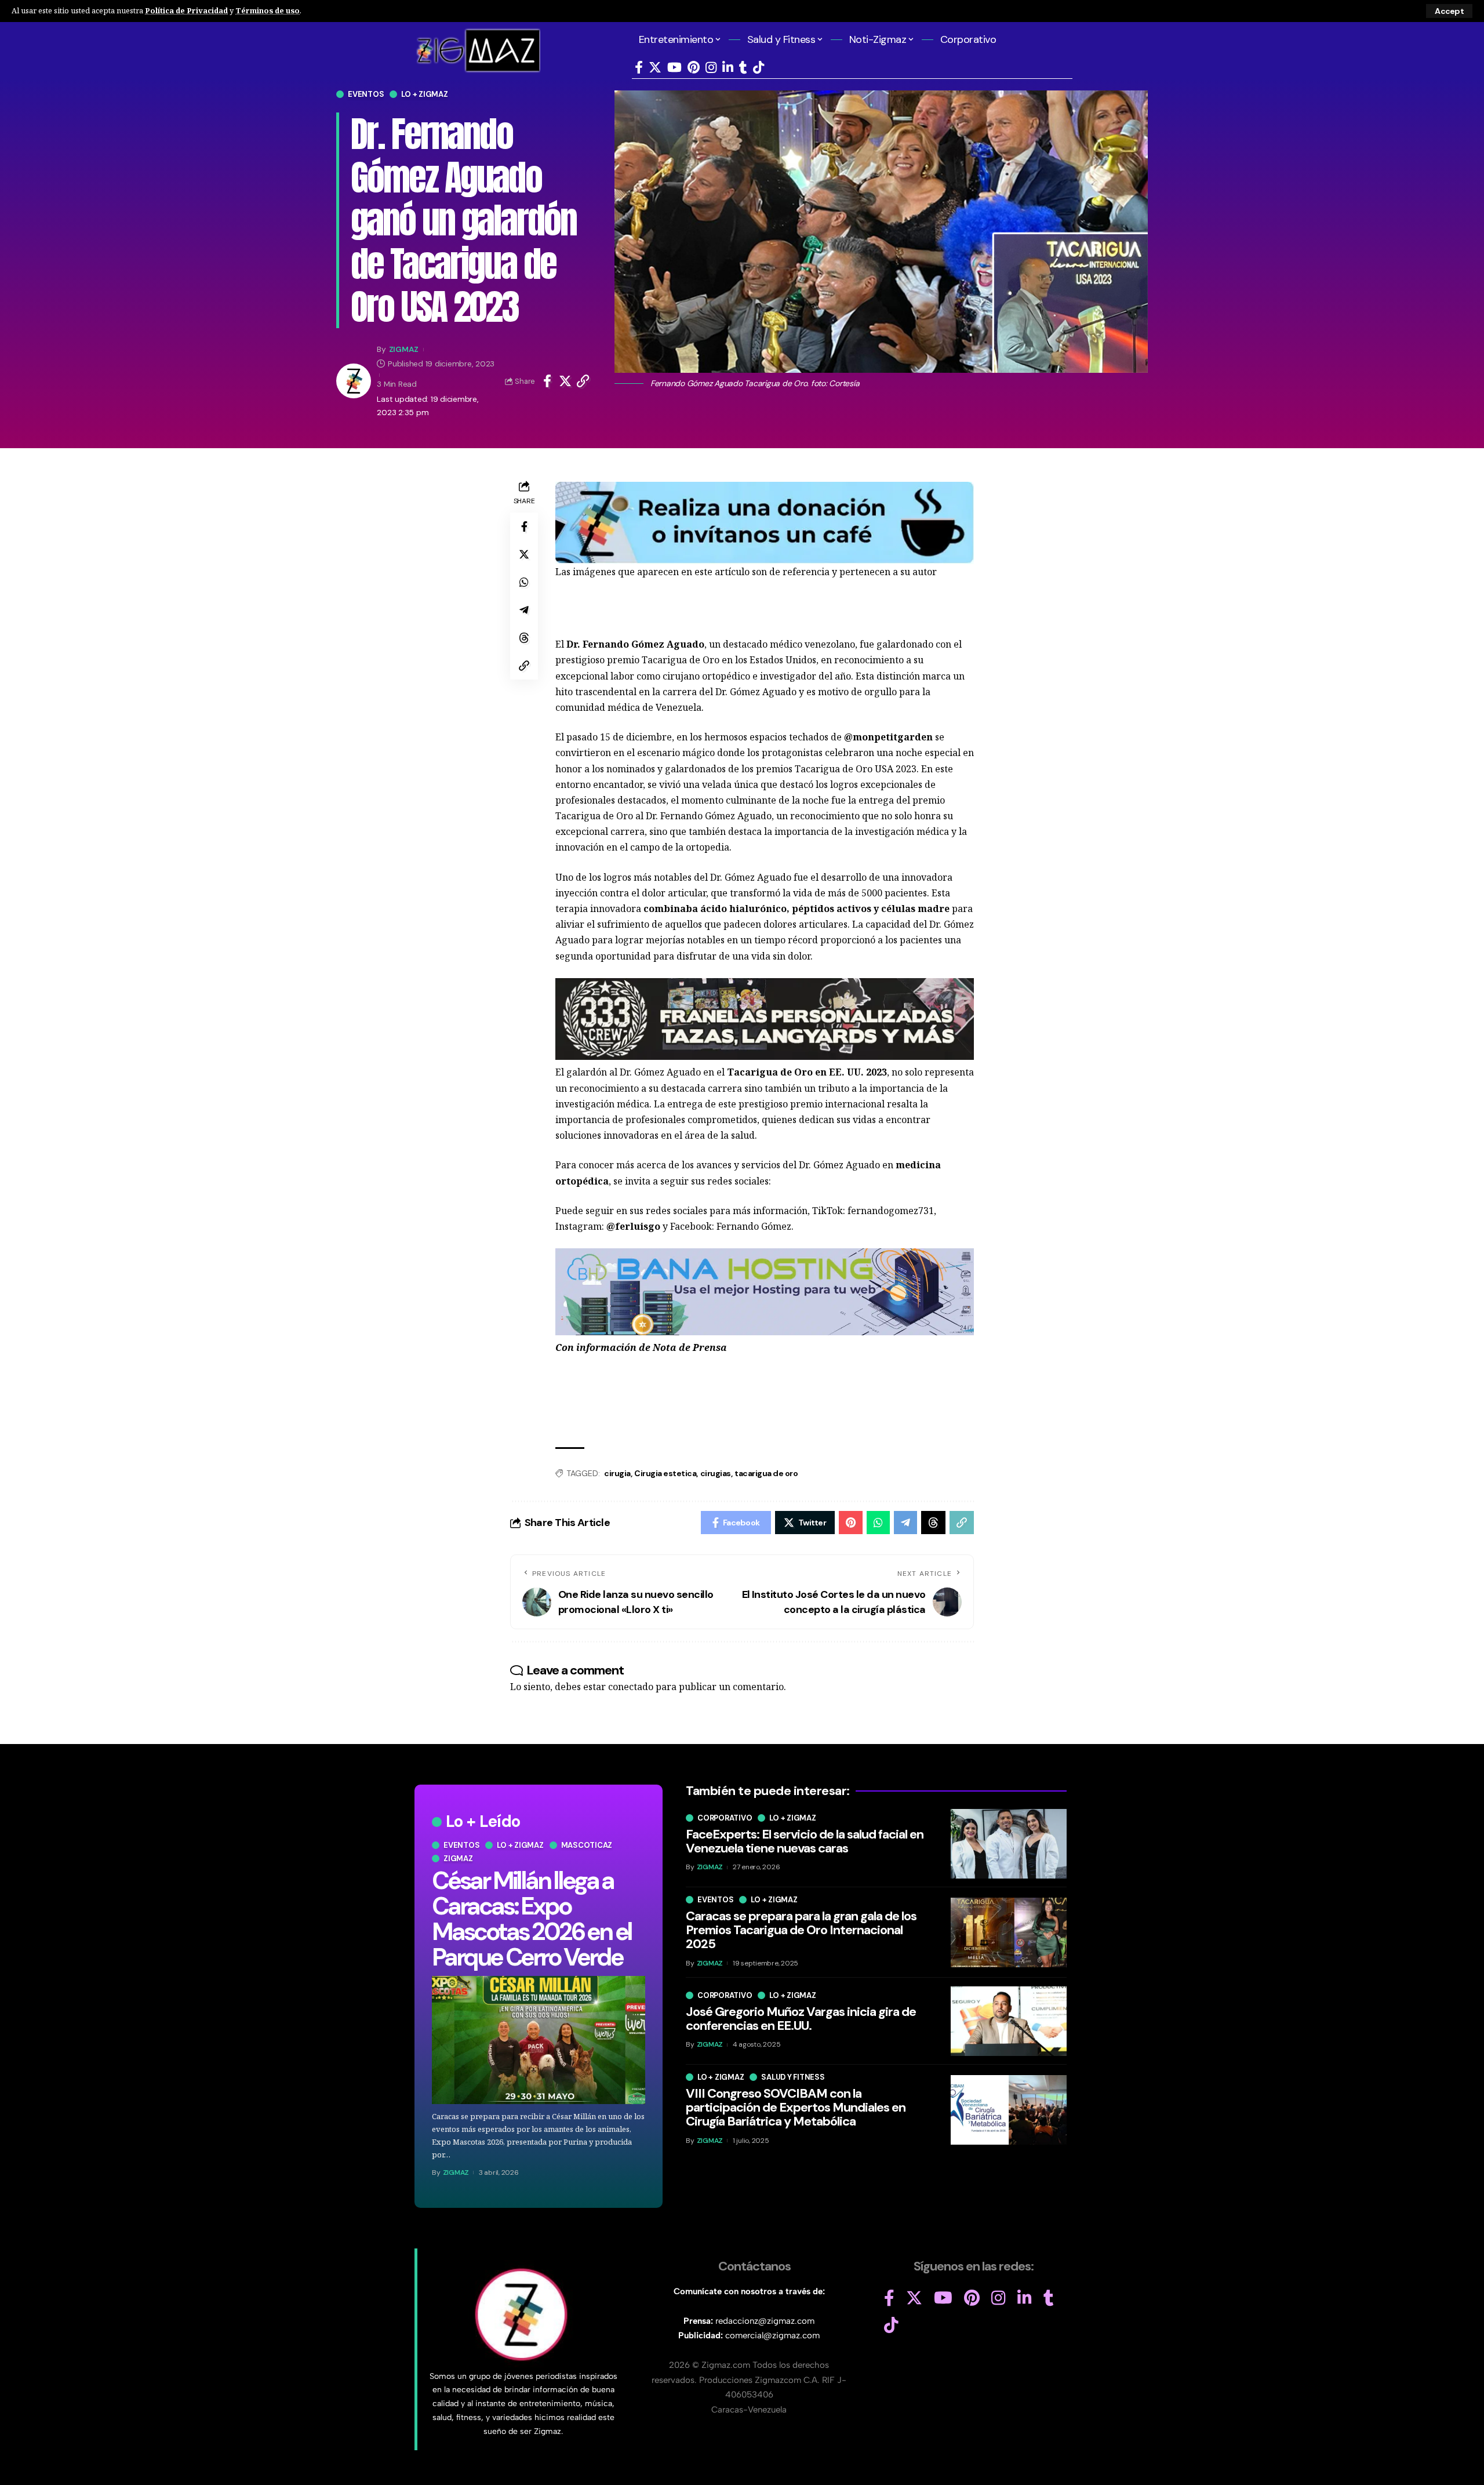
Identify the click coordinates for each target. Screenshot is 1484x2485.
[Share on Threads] (524, 638)
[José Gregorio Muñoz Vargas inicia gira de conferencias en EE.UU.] (1009, 2021)
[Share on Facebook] (547, 381)
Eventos (366, 94)
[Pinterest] (694, 68)
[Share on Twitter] (565, 381)
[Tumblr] (743, 68)
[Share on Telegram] (524, 610)
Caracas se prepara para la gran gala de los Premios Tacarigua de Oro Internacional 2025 (801, 1930)
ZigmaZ (404, 349)
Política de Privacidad (186, 10)
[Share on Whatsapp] (524, 582)
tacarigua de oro (766, 1473)
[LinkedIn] (728, 68)
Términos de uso (268, 10)
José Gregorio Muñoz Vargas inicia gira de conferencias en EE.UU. (801, 2019)
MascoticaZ (587, 1845)
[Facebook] (639, 68)
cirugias (716, 1473)
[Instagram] (711, 68)
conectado (631, 1687)
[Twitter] (655, 68)
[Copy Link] (583, 381)
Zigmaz (458, 1859)
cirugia (617, 1473)
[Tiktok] (759, 68)
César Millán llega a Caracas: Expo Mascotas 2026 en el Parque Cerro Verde (532, 1919)
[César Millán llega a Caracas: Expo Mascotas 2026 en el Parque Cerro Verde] (539, 2040)
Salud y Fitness (793, 2077)
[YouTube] (674, 68)
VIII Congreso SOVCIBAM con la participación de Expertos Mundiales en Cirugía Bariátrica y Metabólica (796, 2107)
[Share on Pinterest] (851, 1523)
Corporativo (725, 1818)
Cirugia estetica (665, 1473)
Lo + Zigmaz (424, 94)
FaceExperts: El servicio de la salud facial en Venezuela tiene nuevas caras (805, 1841)
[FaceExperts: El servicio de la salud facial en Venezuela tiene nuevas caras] (1009, 1844)
